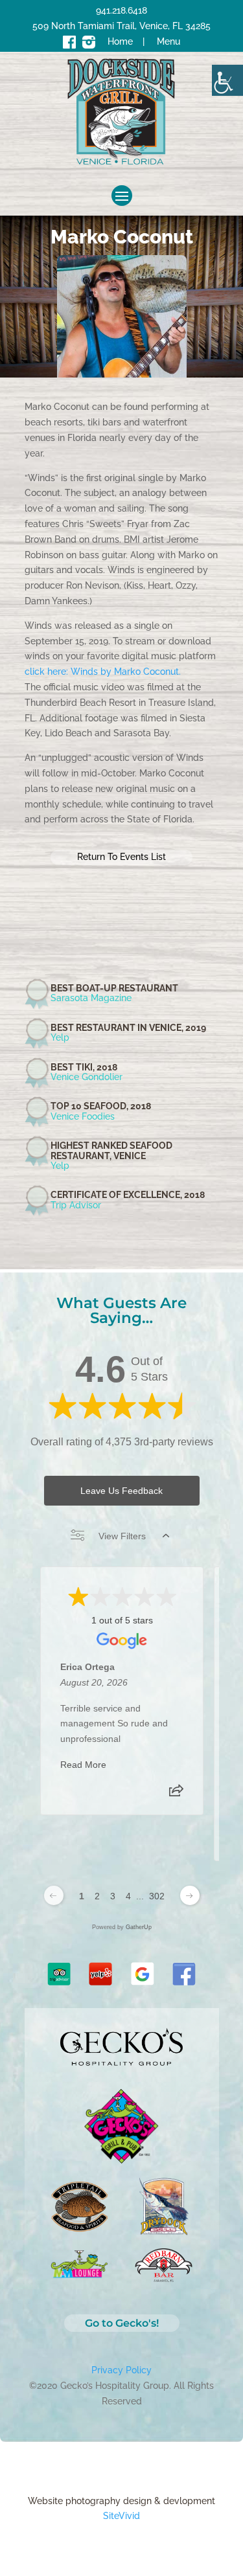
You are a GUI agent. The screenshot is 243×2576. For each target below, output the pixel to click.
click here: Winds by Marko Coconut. (103, 672)
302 (157, 1896)
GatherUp (139, 1927)
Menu (168, 41)
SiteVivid (121, 2516)
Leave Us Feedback (121, 1491)
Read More (83, 1765)
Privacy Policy (121, 2370)
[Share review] (176, 1794)
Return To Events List (121, 857)
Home (120, 41)
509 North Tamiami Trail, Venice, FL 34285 (121, 26)
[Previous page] (54, 1895)
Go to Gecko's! (122, 2323)
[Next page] (190, 1895)
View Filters (122, 1536)
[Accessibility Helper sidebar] (227, 80)
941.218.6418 (121, 10)
